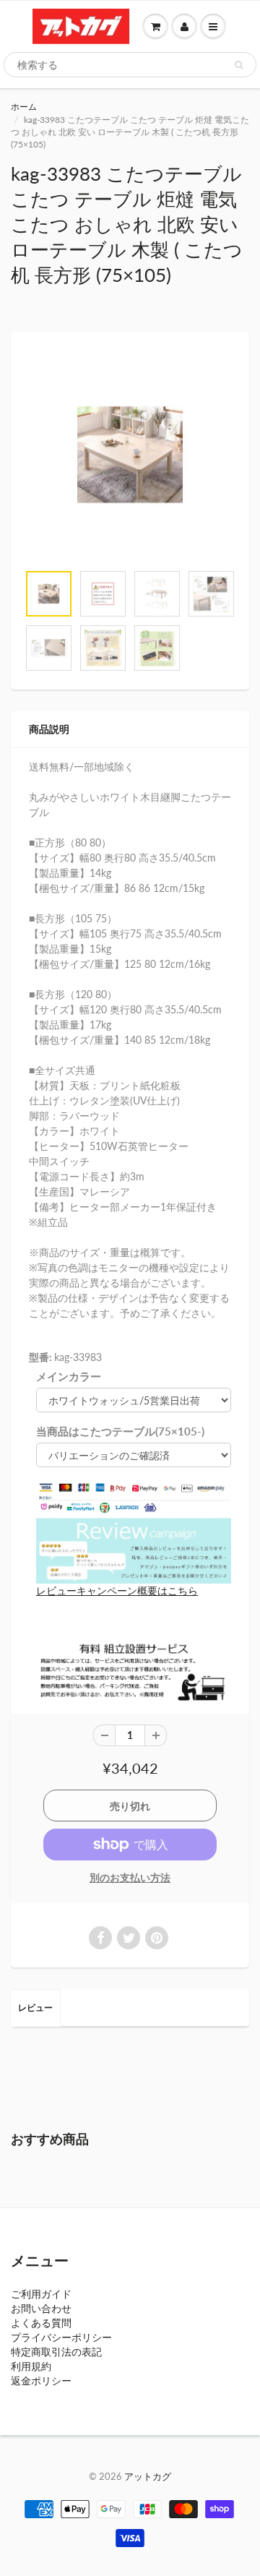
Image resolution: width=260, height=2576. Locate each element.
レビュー (35, 2008)
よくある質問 (41, 2323)
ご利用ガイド (41, 2294)
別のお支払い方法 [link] (130, 1877)
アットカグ (148, 2476)
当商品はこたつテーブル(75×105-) (120, 1431)
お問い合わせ (41, 2308)
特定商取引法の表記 (56, 2352)
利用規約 (31, 2366)
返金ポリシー (41, 2380)
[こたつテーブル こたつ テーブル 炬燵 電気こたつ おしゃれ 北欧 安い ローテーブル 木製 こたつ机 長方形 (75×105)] (130, 455)
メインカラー (69, 1376)
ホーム (24, 107)
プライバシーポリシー (61, 2337)
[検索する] (239, 65)
